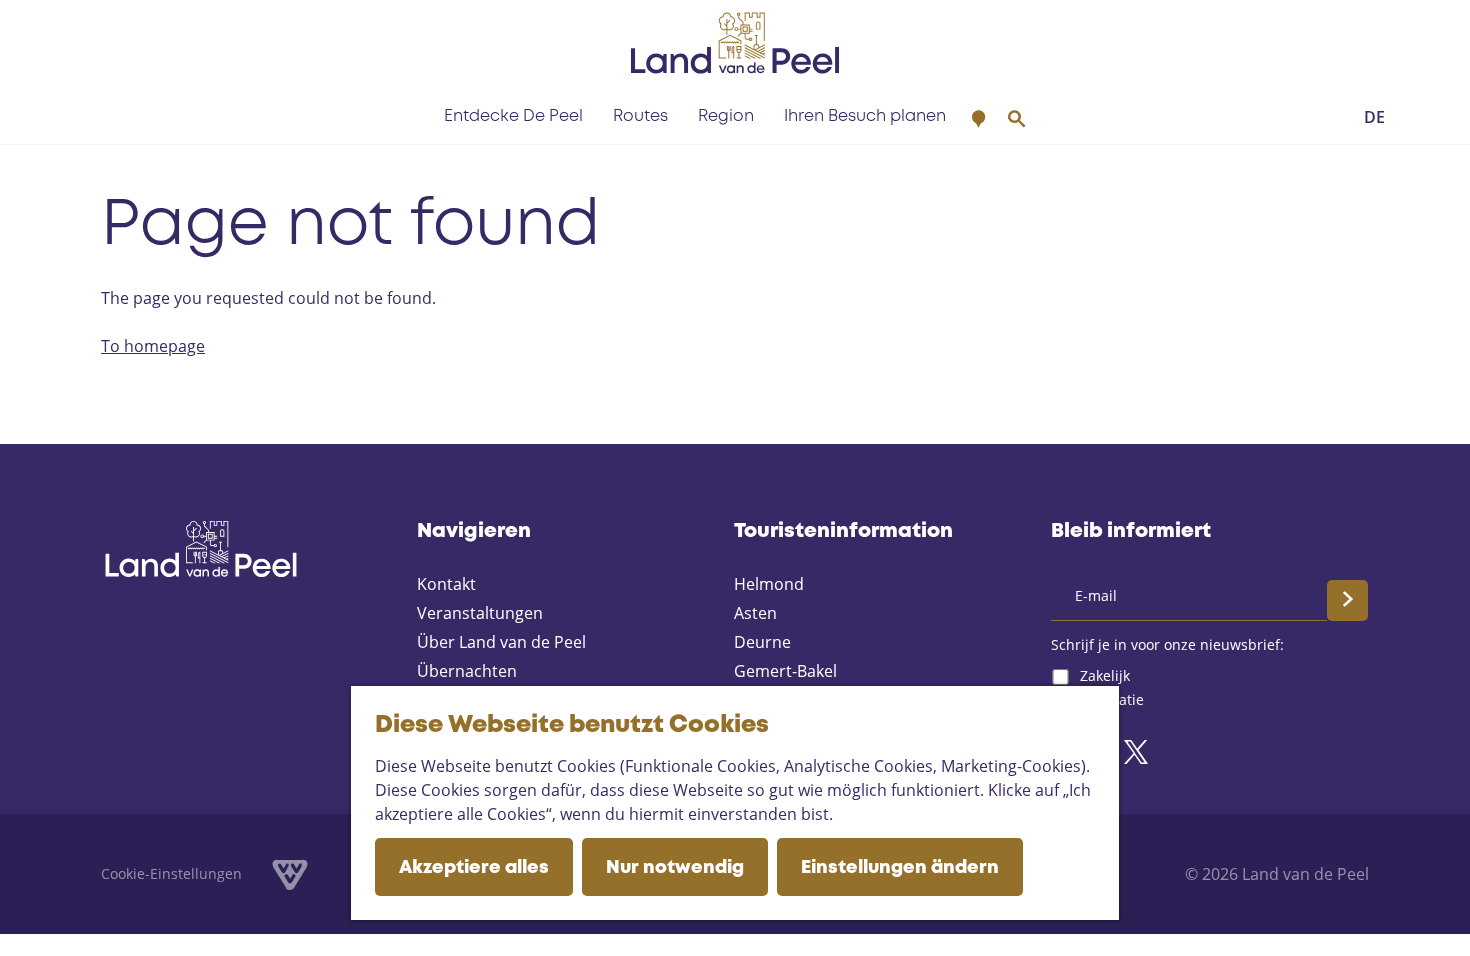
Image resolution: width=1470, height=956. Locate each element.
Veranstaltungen (480, 613)
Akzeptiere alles (474, 868)
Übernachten (467, 671)
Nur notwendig (675, 868)
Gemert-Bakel (785, 671)
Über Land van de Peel (501, 642)
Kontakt (446, 584)
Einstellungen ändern (900, 868)
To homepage (153, 346)
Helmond (769, 584)
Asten (755, 613)
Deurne (762, 642)
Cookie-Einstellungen (171, 873)
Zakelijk (1105, 675)
